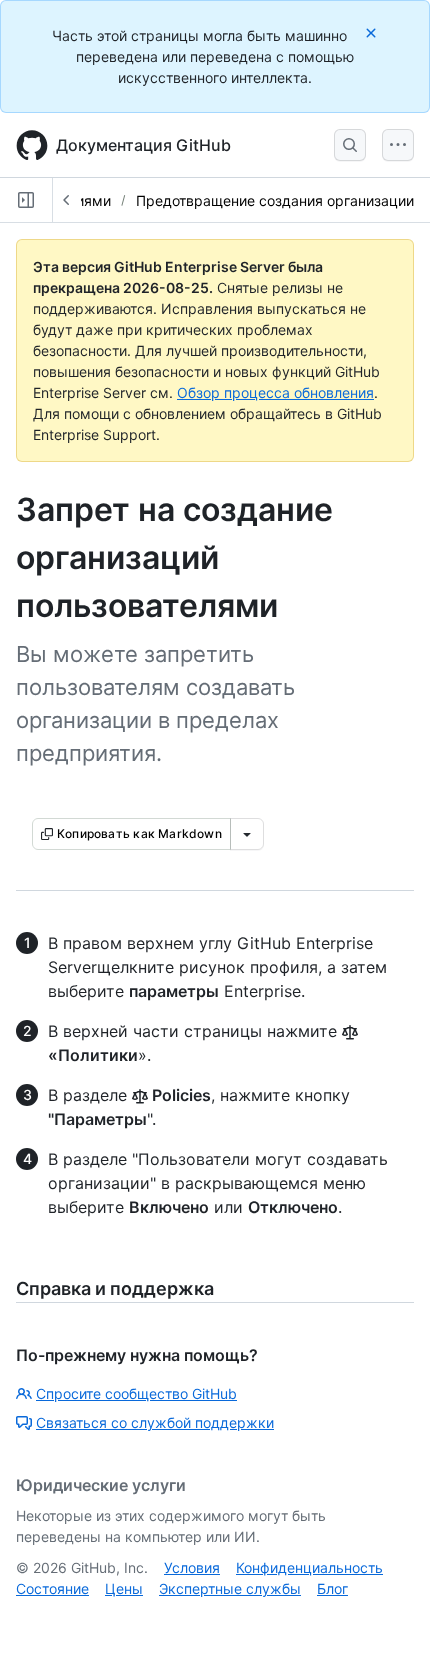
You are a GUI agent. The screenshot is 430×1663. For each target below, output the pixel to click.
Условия (192, 1567)
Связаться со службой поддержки (155, 1422)
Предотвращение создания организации (275, 200)
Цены (124, 1588)
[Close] (373, 32)
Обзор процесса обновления (275, 392)
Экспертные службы (230, 1588)
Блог (332, 1588)
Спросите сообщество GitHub (136, 1393)
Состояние (52, 1588)
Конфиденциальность (309, 1567)
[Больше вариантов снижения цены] (247, 834)
